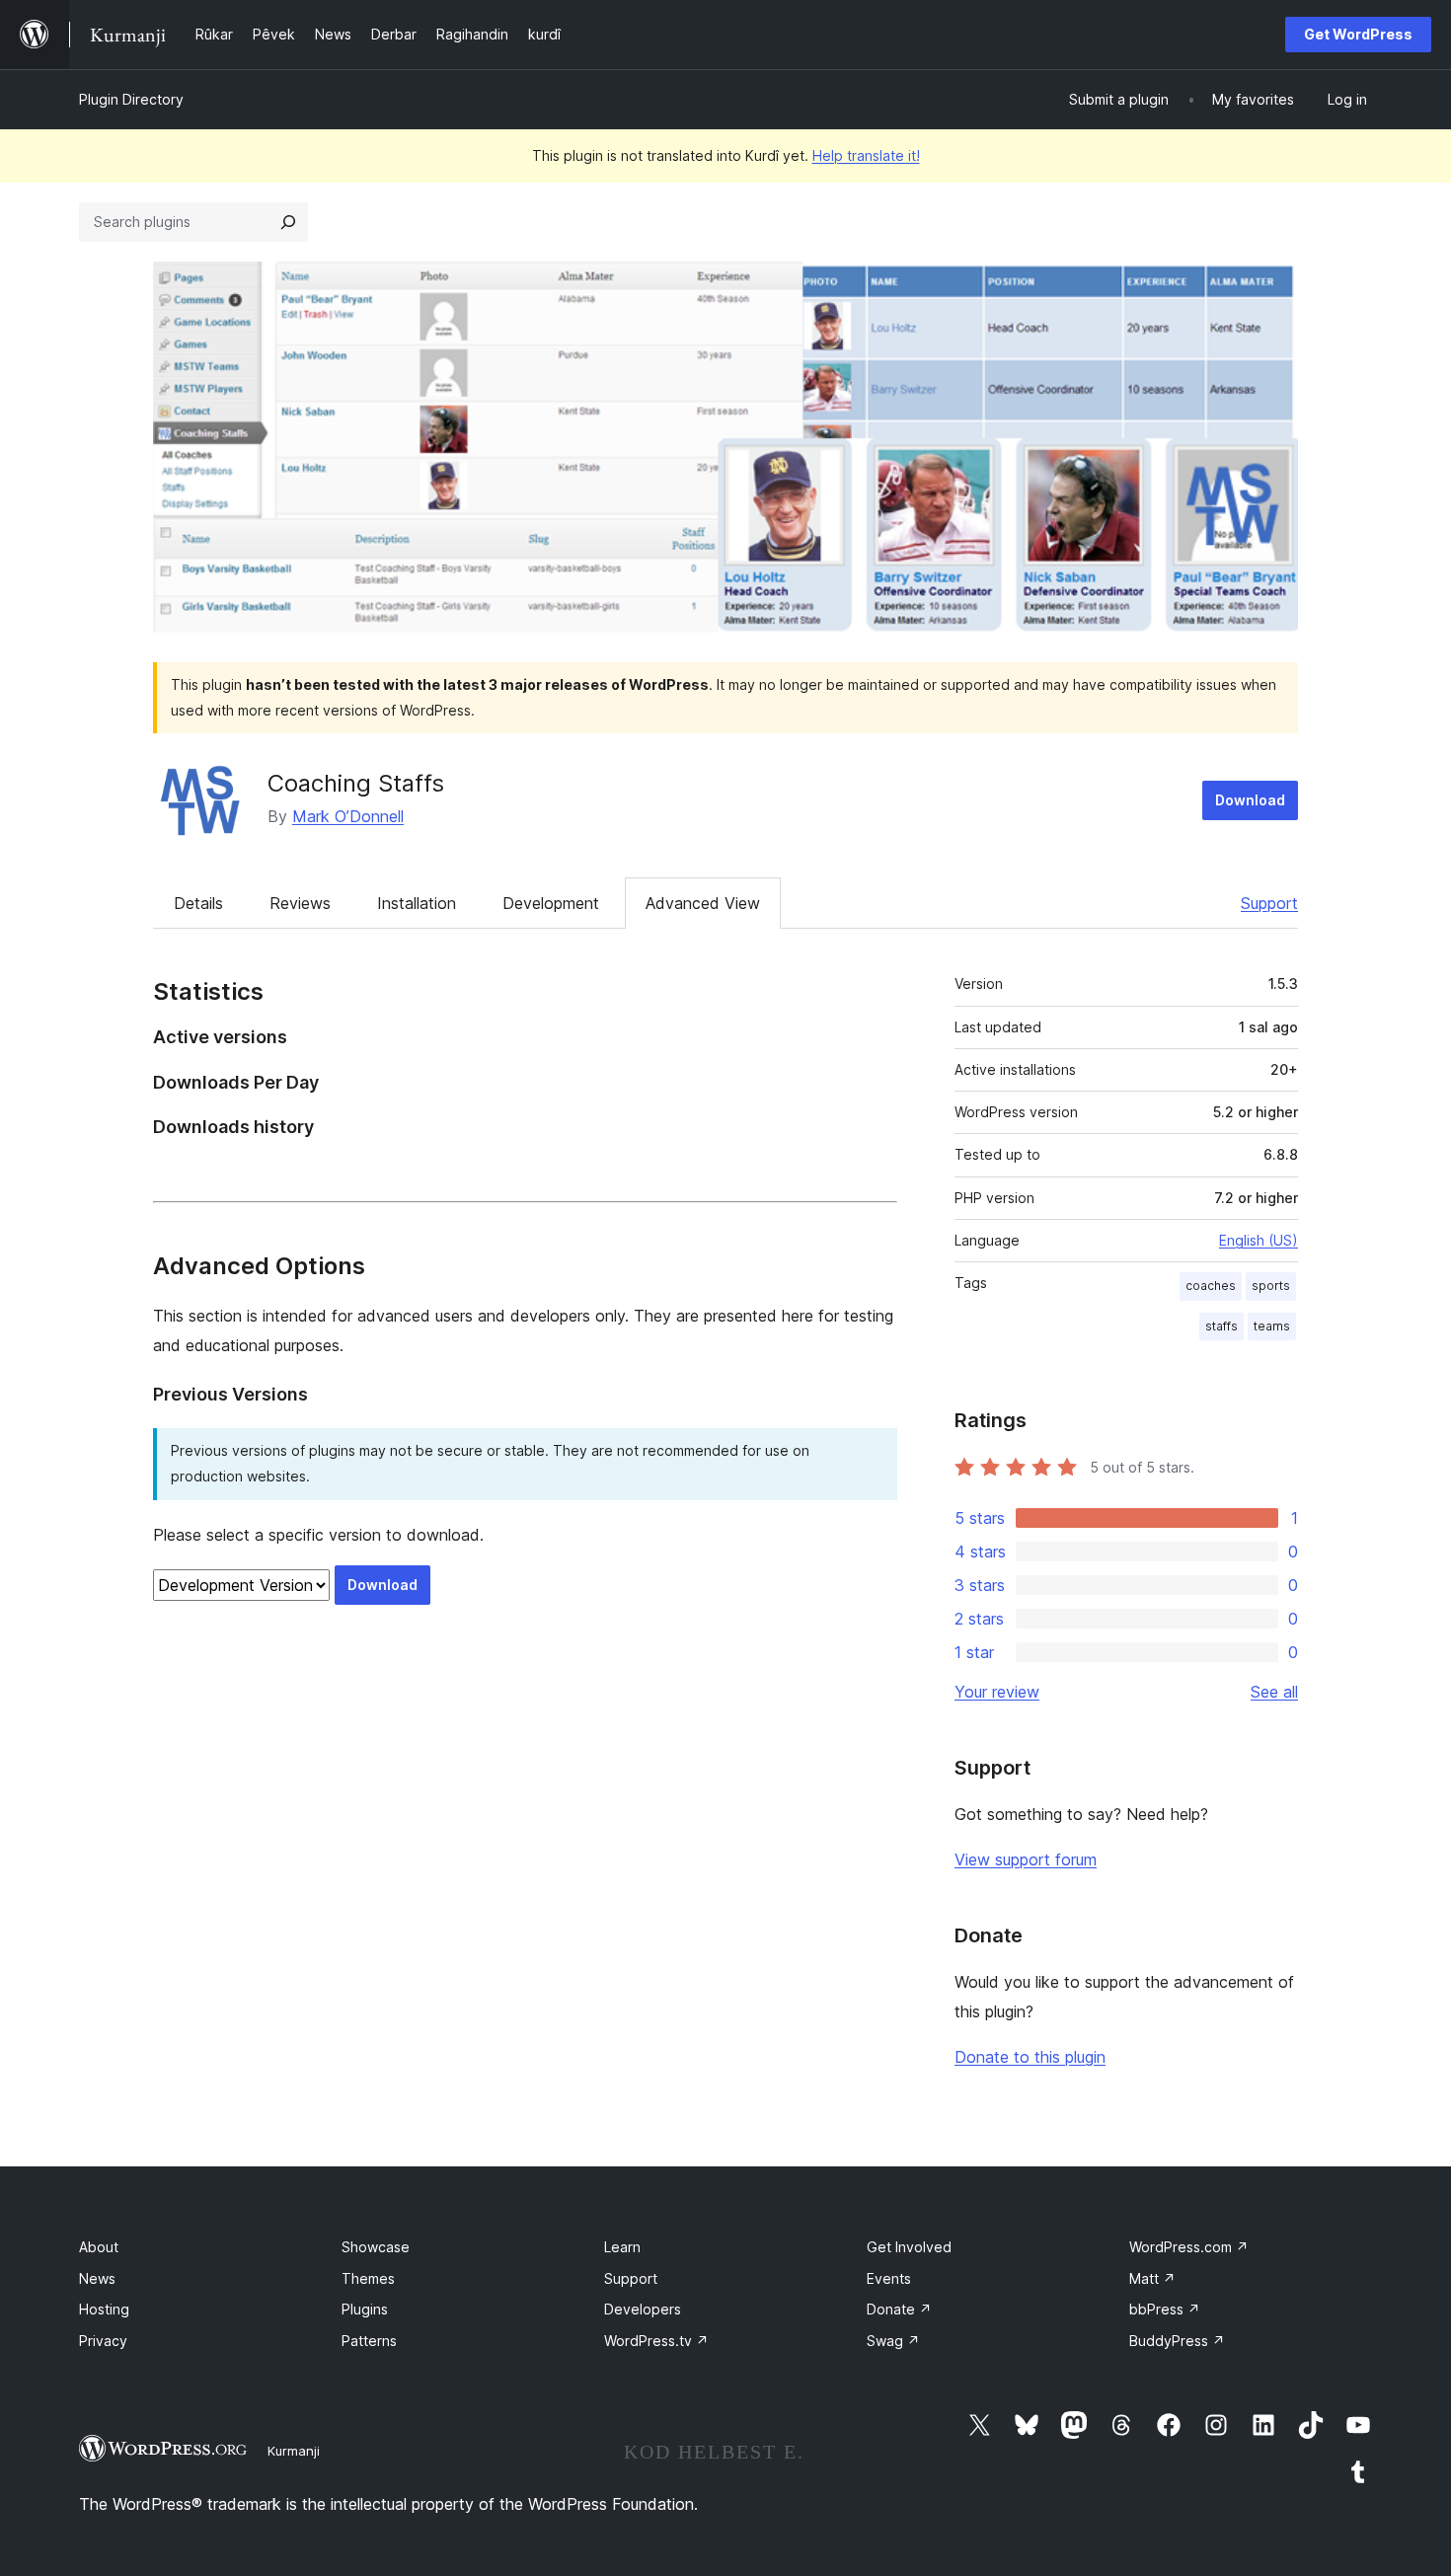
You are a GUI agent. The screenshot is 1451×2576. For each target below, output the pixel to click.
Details (198, 903)
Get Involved (909, 2247)
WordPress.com (1189, 2247)
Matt (1152, 2278)
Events (889, 2278)
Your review (997, 1692)
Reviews (300, 903)
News (97, 2278)
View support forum (1026, 1859)
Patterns (369, 2341)
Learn (622, 2247)
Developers (643, 2309)
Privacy (103, 2341)
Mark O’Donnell (348, 816)
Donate (899, 2309)
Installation (417, 903)
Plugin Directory (131, 99)
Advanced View (703, 903)
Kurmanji (294, 2451)
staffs (1222, 1326)
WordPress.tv (656, 2341)
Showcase (376, 2247)
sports (1271, 1286)
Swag (893, 2341)
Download (1250, 800)
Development (551, 903)
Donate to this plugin (1030, 2057)
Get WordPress (1358, 34)
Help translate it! (866, 155)
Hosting (104, 2309)
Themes (368, 2278)
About (99, 2247)
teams (1272, 1326)
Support (1269, 903)
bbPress (1165, 2309)
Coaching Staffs (356, 783)
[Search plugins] (288, 222)
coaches (1211, 1286)
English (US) (1259, 1240)
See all (1274, 1692)
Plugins (365, 2309)
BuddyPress (1177, 2341)
